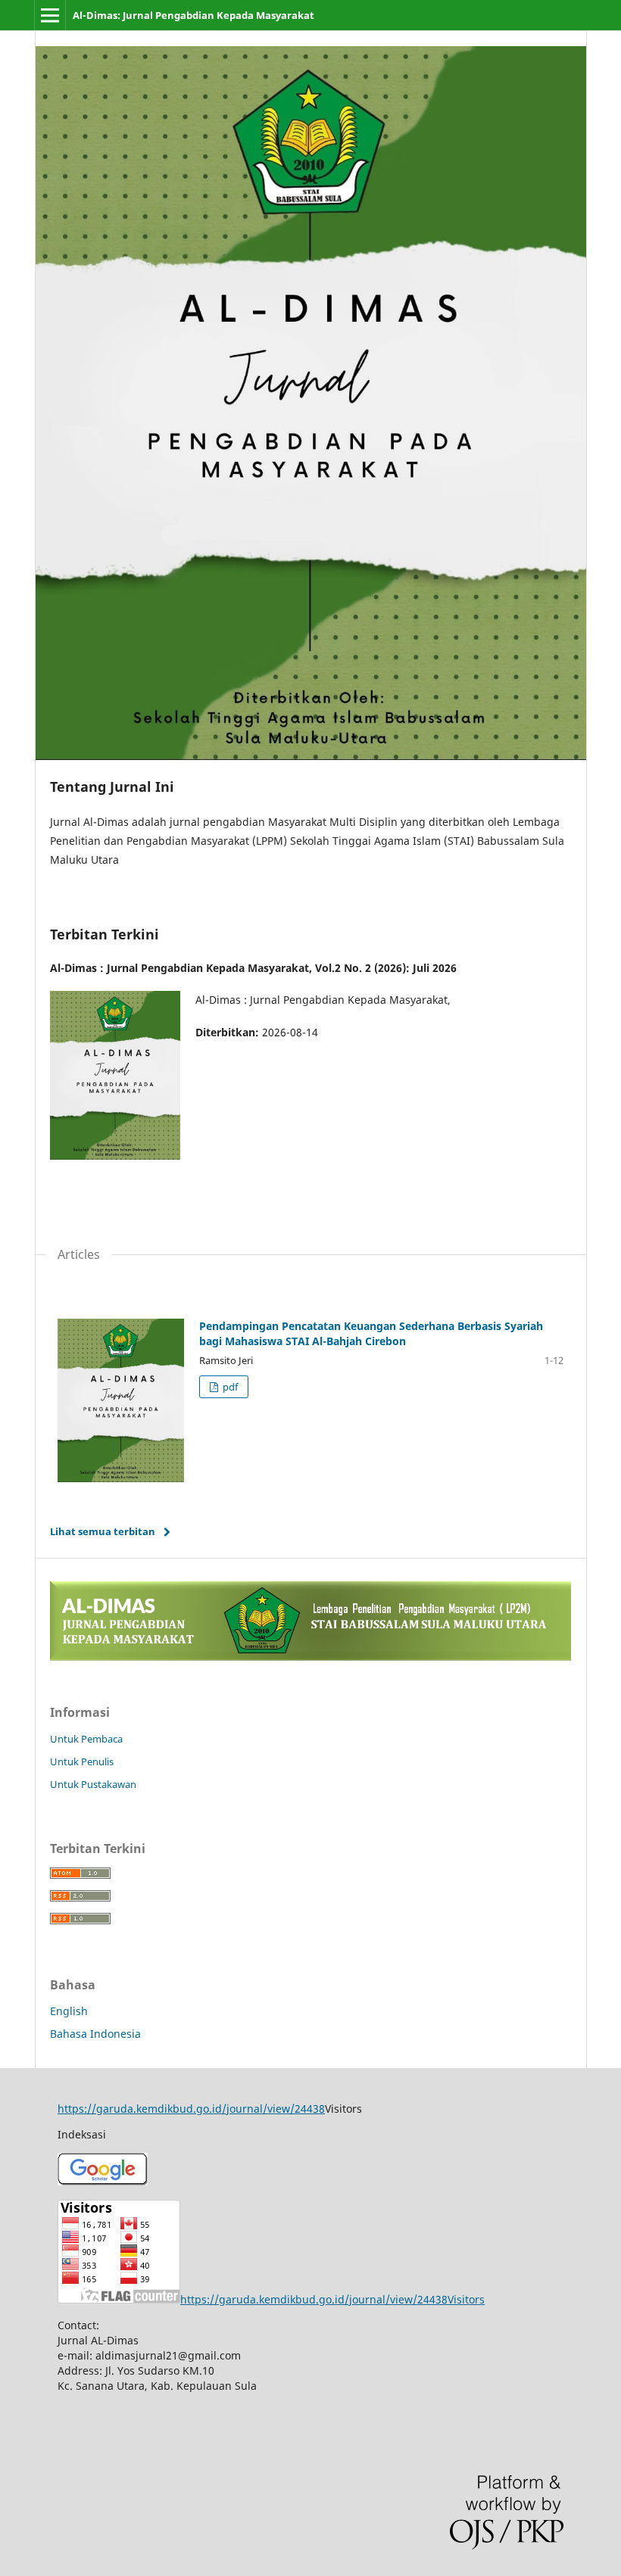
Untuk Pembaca (86, 1739)
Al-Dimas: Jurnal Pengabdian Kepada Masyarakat (193, 15)
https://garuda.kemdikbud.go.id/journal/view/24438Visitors (332, 2299)
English (69, 2011)
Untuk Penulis (82, 1761)
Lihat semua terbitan (103, 1531)
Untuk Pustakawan (93, 1784)
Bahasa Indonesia (95, 2034)
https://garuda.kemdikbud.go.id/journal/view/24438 (191, 2109)
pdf (229, 1387)
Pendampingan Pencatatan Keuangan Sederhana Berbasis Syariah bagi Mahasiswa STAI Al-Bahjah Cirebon (371, 1333)
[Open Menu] (50, 15)
